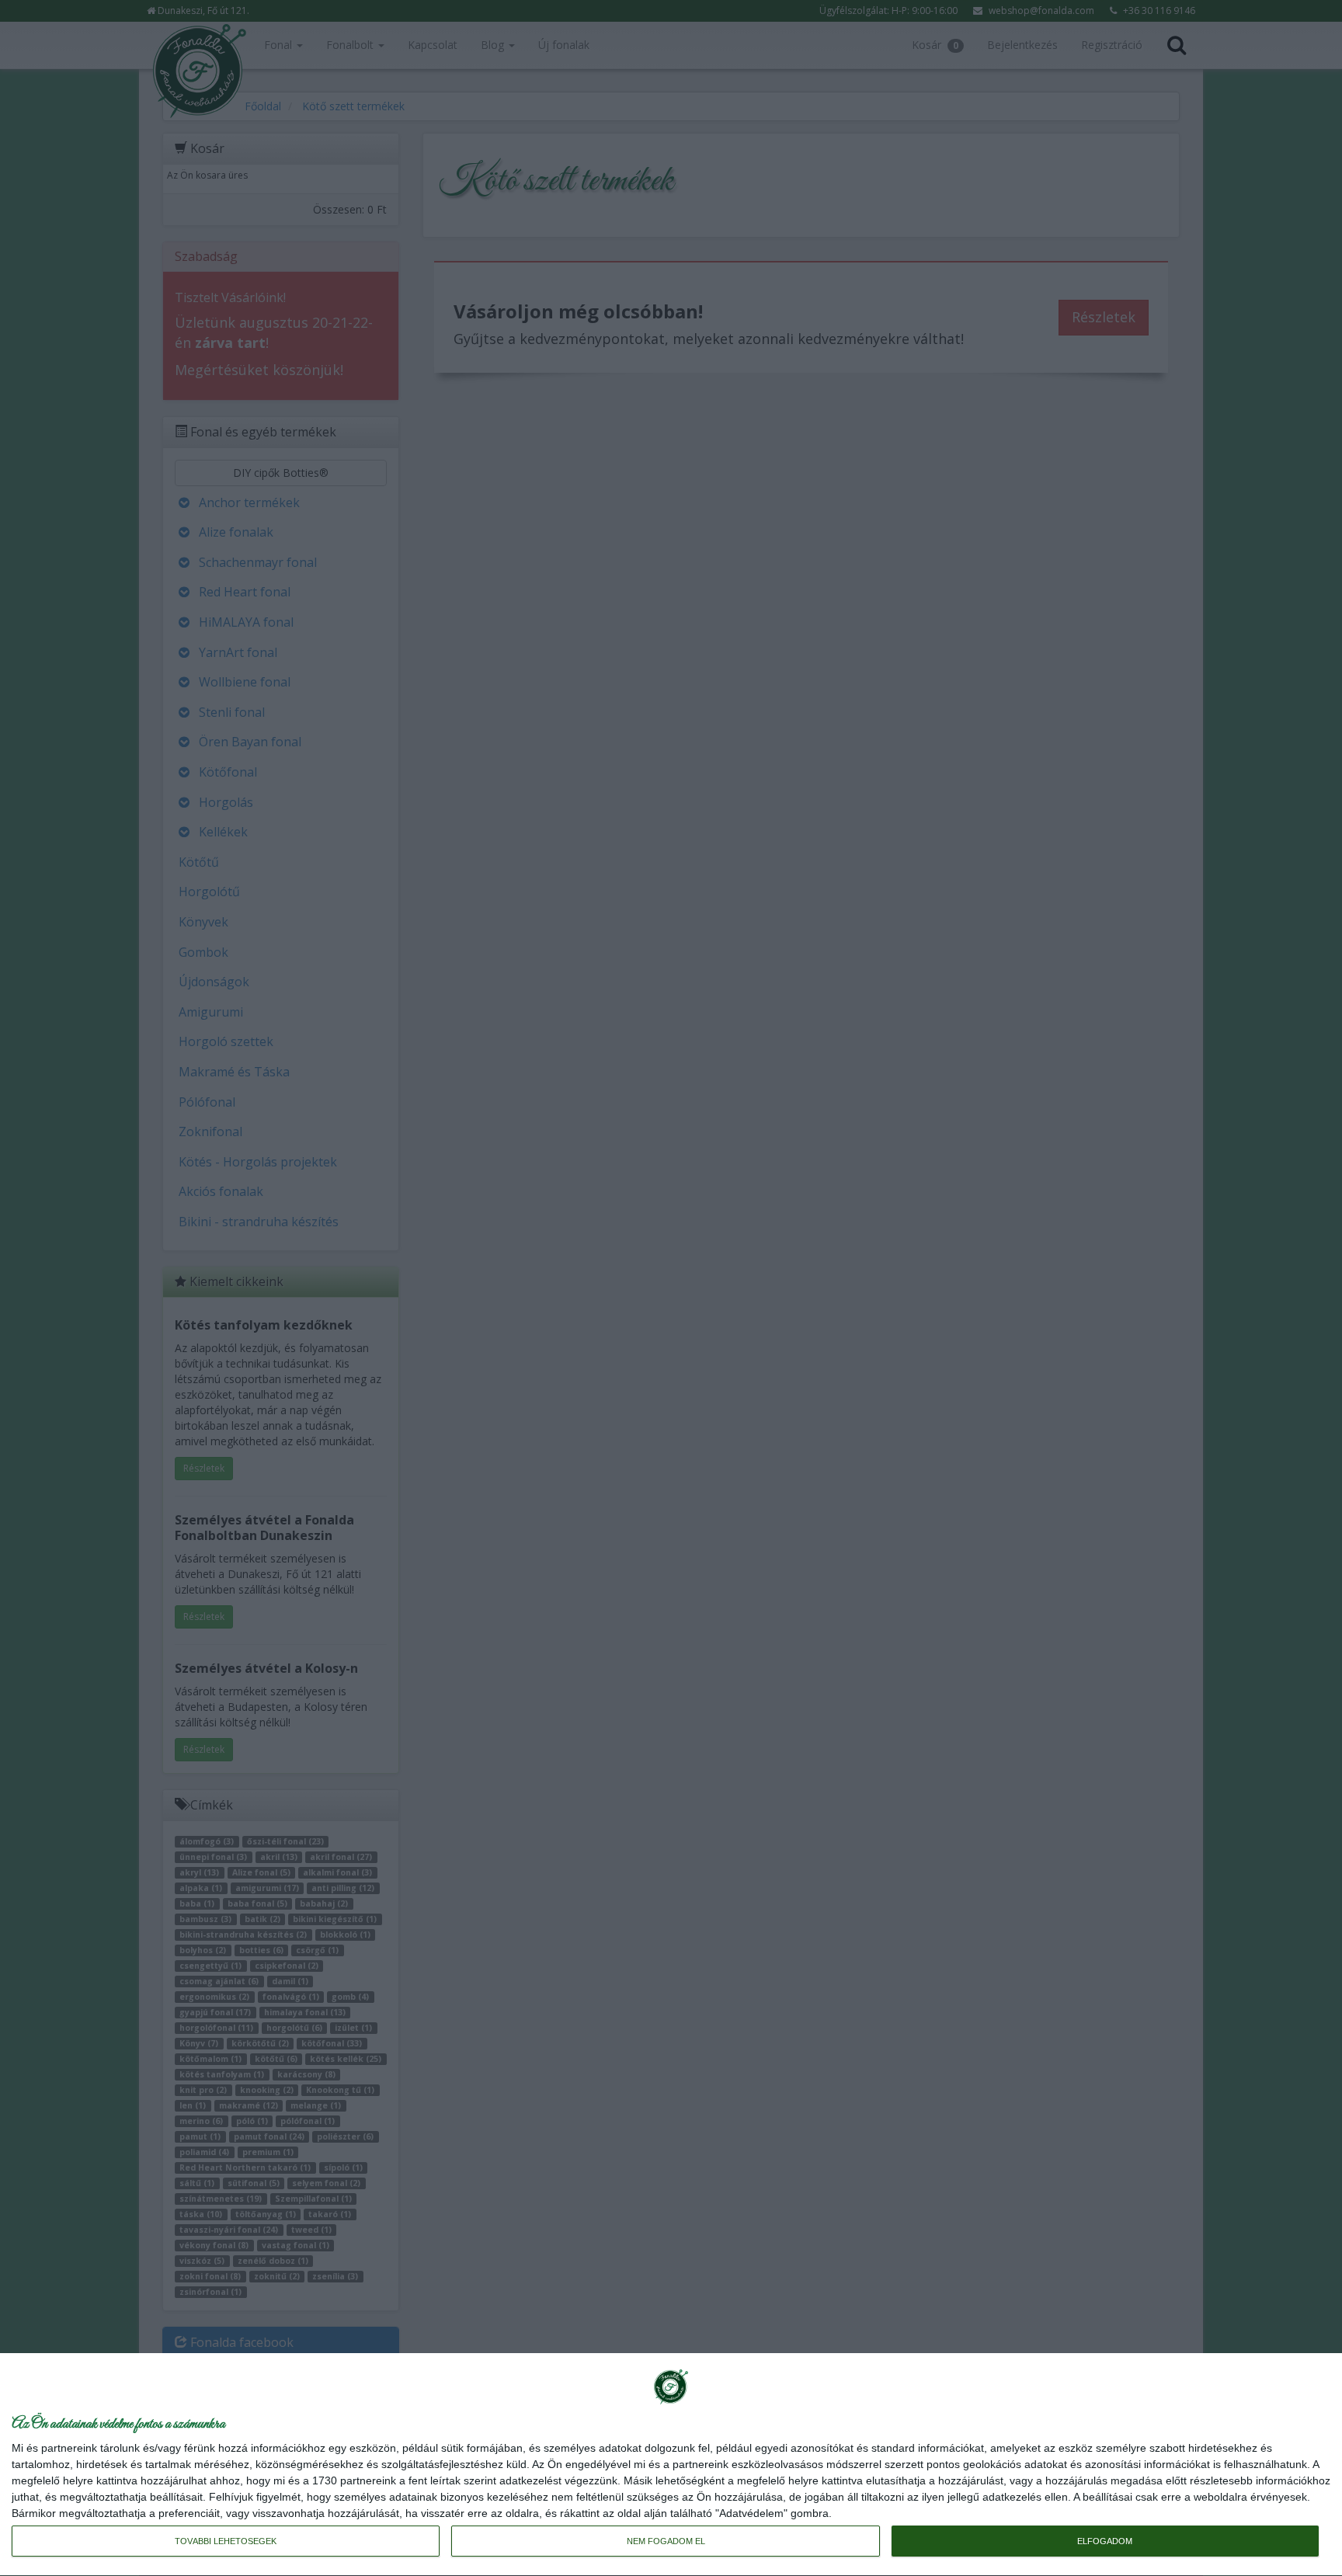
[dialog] (671, 2465)
